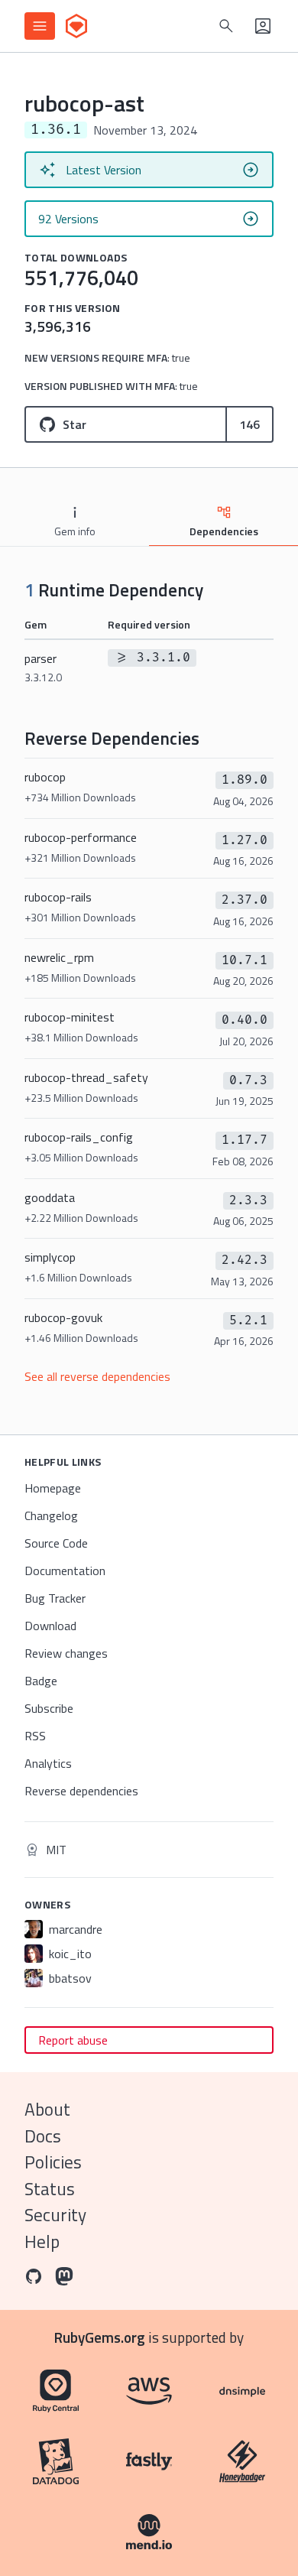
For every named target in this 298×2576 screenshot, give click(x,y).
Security (55, 2215)
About (47, 2109)
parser (43, 667)
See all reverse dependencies (97, 1376)
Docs (43, 2136)
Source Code (56, 1543)
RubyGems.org (100, 2337)
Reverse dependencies (81, 1791)
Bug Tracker (55, 1598)
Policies (53, 2162)
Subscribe (49, 1708)
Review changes (66, 1653)
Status (50, 2189)
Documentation (65, 1571)
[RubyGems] (76, 26)
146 (249, 424)
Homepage (53, 1488)
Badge (41, 1681)
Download (50, 1626)
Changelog (51, 1515)
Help (42, 2241)
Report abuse (73, 2040)
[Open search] (226, 26)
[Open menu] (40, 26)
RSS (35, 1736)
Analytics (48, 1763)
